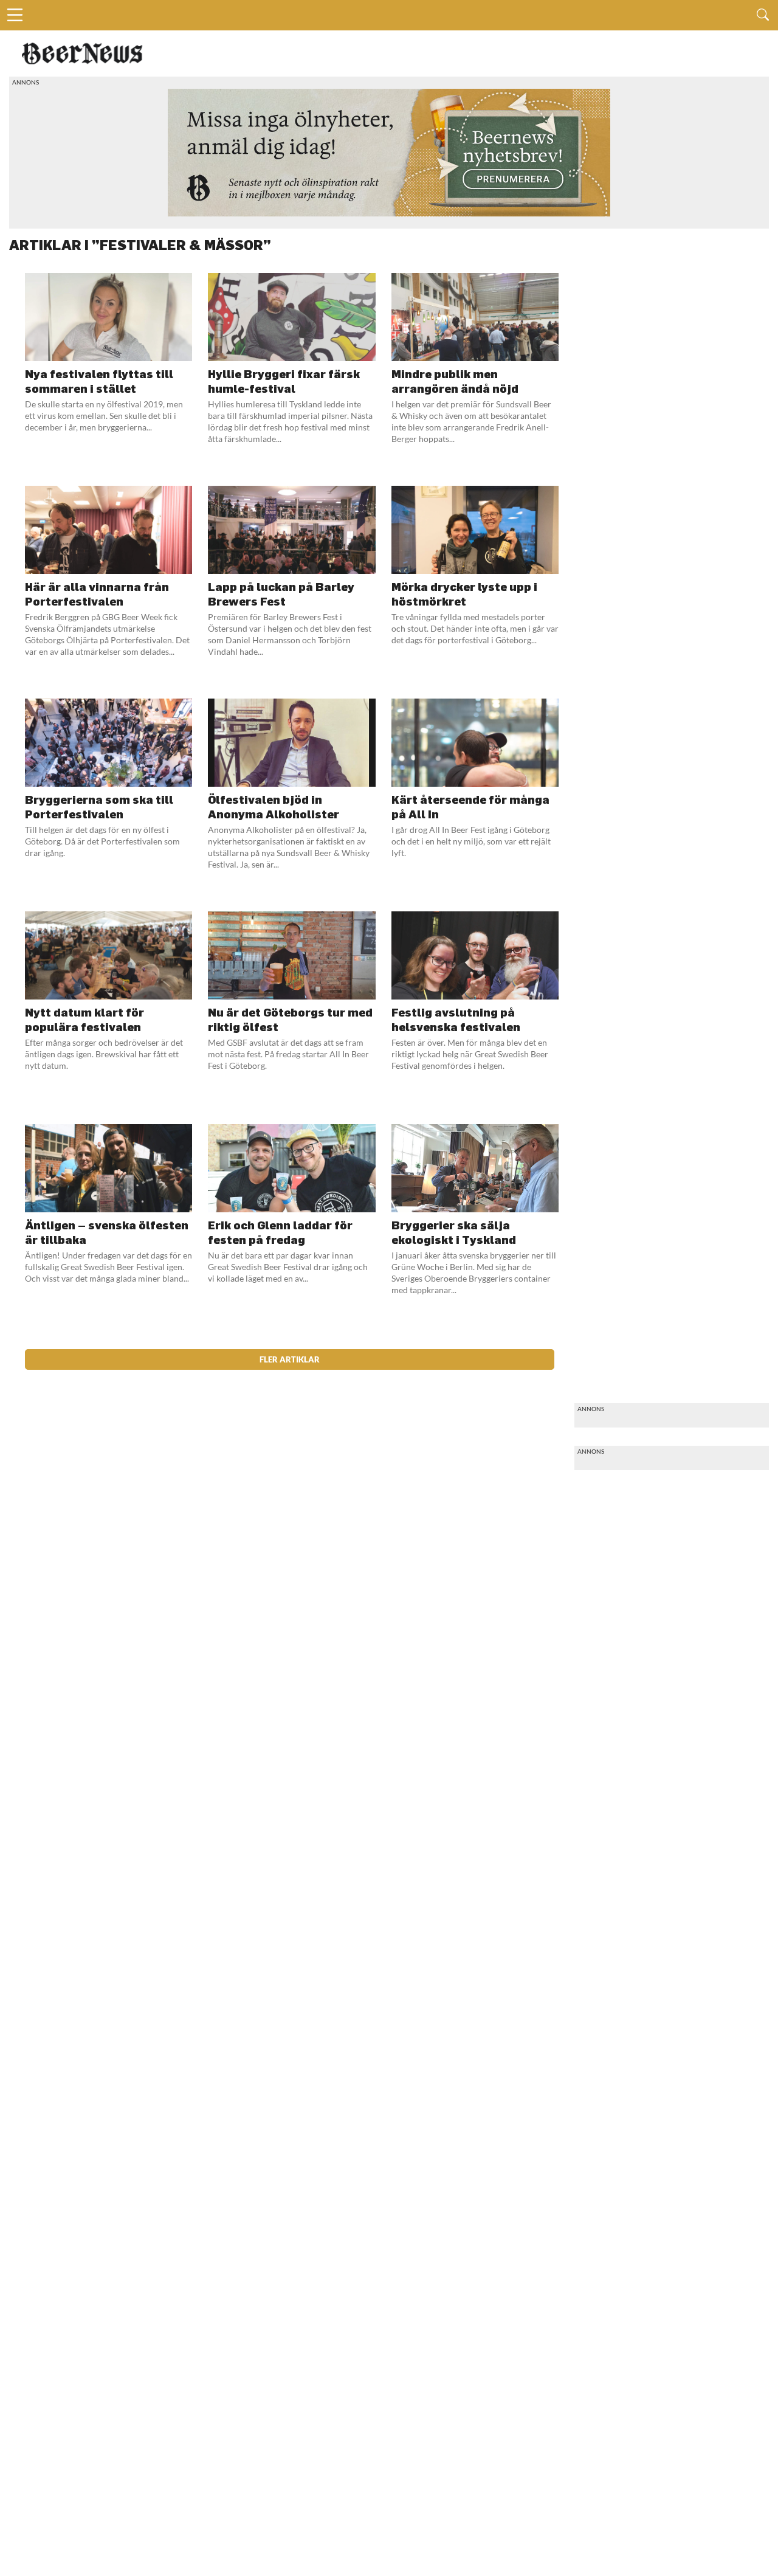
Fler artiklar (290, 1359)
